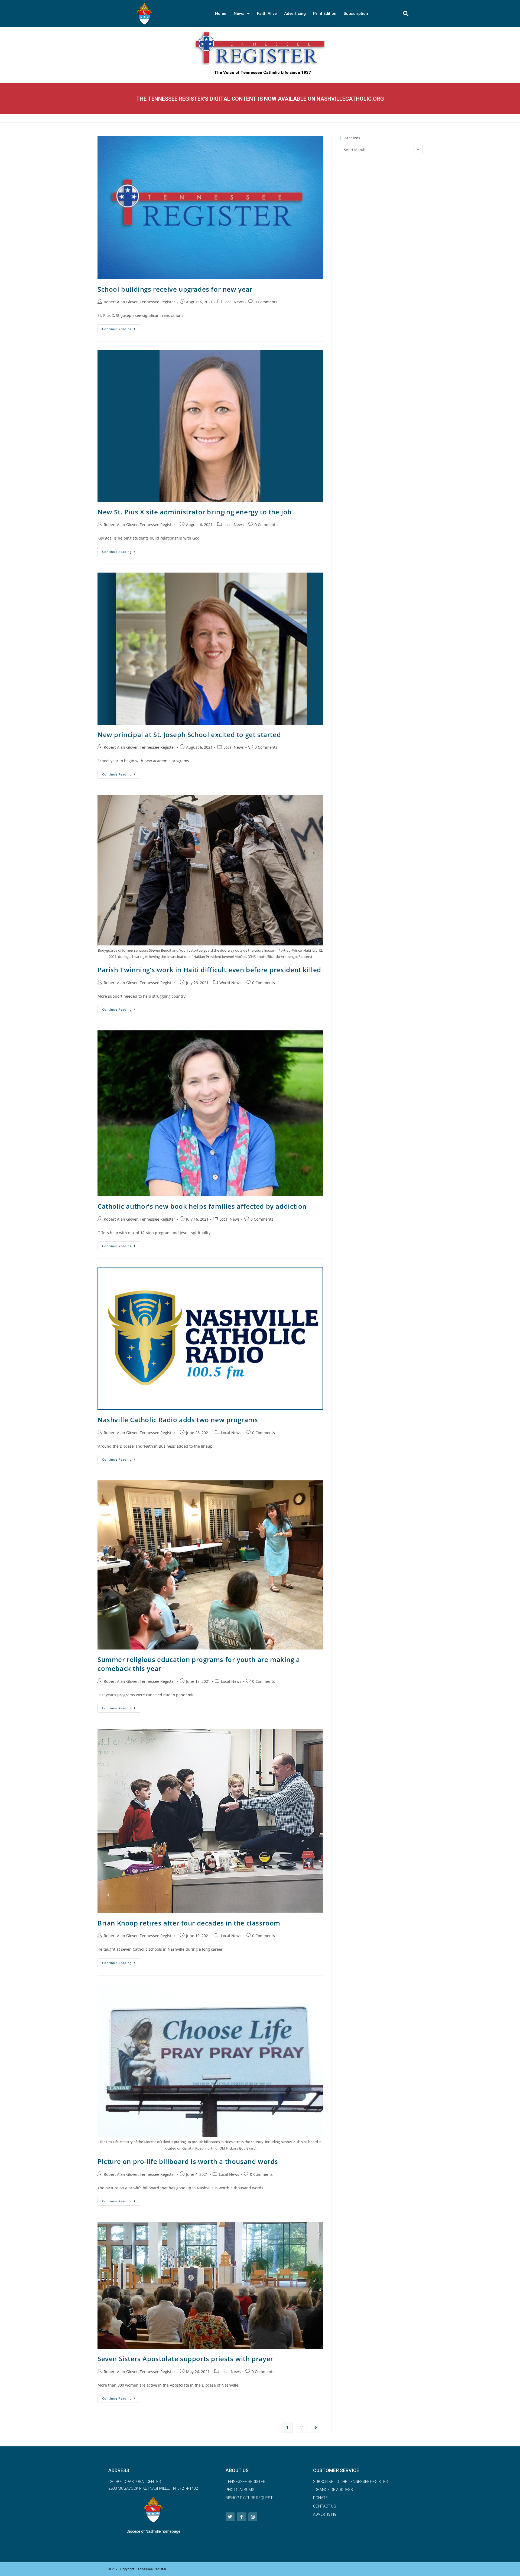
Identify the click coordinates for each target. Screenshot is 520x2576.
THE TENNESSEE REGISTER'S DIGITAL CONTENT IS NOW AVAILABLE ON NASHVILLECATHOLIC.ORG (260, 99)
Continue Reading (121, 328)
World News (230, 983)
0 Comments (266, 302)
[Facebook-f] (241, 2517)
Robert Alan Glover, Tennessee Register (139, 302)
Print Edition (325, 14)
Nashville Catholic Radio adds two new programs (178, 1420)
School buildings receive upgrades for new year (175, 289)
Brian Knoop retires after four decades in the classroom (189, 1923)
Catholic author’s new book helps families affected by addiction (202, 1206)
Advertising (295, 14)
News (239, 14)
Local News (234, 302)
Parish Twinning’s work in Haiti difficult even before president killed (209, 970)
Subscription (356, 14)
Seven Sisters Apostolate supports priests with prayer (185, 2359)
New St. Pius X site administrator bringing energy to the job (195, 512)
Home (221, 14)
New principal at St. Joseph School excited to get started (189, 735)
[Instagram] (253, 2517)
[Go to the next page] (316, 2427)
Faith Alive (267, 14)
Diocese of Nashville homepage (154, 2531)
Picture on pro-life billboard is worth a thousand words (188, 2161)
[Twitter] (230, 2517)
